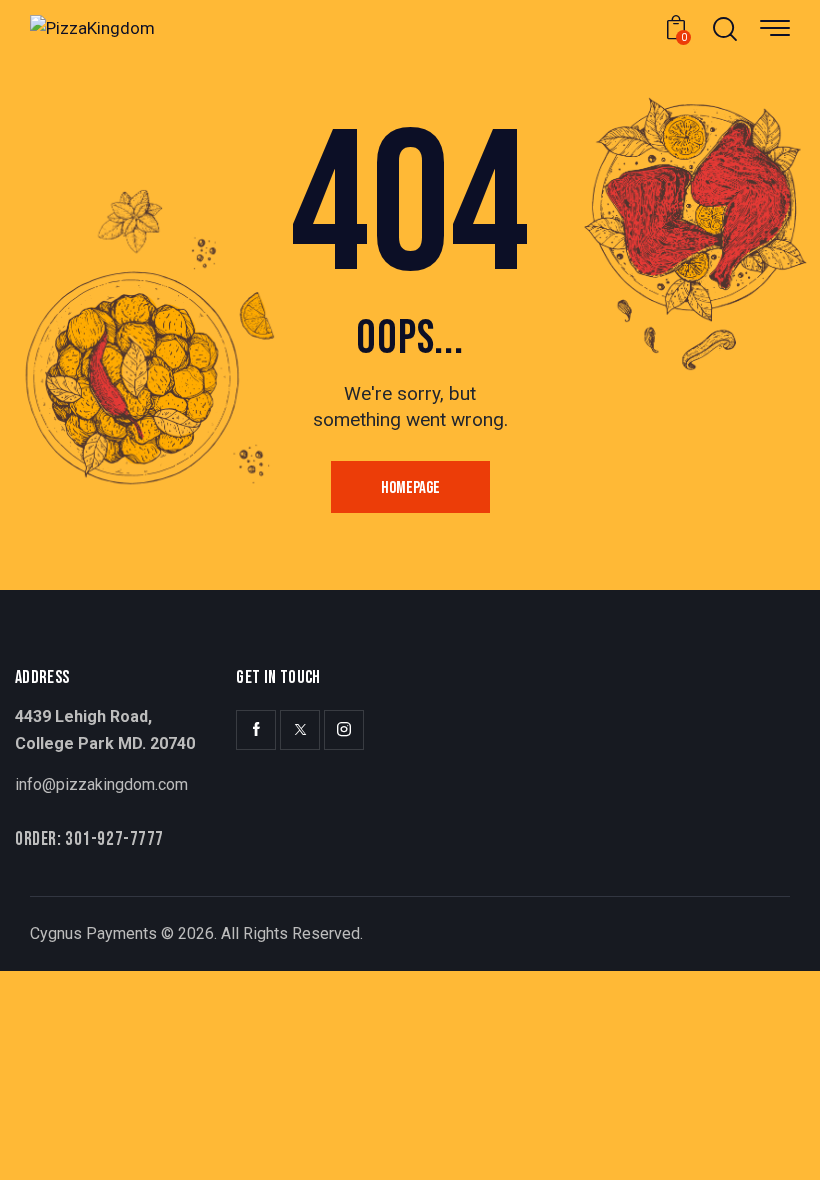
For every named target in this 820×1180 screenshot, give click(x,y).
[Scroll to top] (777, 1137)
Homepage (410, 488)
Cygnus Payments (93, 933)
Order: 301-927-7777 (89, 839)
